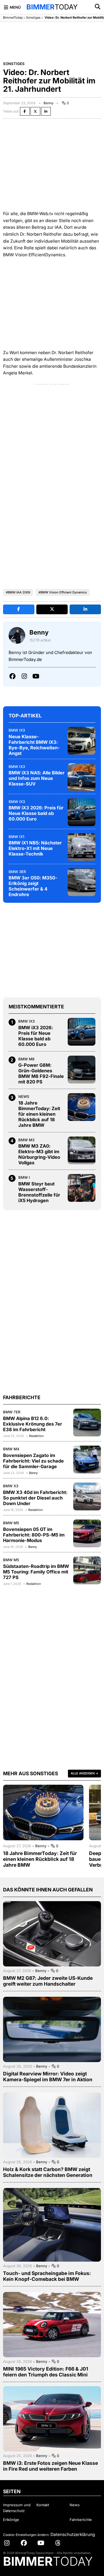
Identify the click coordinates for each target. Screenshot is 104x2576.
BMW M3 (26, 1140)
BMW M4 (11, 1449)
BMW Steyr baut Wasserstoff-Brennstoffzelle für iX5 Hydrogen (39, 1192)
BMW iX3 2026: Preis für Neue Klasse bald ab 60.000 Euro (36, 813)
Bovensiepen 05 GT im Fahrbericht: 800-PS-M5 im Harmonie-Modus (34, 1535)
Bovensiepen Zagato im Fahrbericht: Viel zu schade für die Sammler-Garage (33, 1461)
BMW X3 (11, 1486)
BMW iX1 (16, 837)
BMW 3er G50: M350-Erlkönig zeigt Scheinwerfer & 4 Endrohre (33, 886)
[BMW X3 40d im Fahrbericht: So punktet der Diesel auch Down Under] (87, 1496)
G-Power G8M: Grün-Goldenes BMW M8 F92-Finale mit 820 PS (41, 1073)
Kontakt (43, 2505)
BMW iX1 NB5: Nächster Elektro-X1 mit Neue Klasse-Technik (35, 848)
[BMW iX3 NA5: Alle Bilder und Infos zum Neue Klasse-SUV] (82, 777)
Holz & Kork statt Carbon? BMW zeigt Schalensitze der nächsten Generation (48, 2172)
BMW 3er (17, 872)
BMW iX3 (17, 730)
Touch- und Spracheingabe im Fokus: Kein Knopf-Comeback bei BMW (47, 2276)
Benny (49, 103)
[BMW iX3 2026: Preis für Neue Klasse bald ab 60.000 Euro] (82, 812)
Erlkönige (11, 2520)
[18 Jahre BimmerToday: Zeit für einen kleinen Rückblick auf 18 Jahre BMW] (82, 1107)
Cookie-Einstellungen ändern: (26, 2535)
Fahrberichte (81, 2520)
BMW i (24, 1177)
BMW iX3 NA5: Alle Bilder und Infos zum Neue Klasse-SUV (37, 778)
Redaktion (36, 1436)
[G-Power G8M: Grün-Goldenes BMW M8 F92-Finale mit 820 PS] (82, 1070)
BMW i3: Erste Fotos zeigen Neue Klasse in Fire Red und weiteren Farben (50, 2466)
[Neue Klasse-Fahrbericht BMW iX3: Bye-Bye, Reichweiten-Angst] (82, 741)
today (52, 7)
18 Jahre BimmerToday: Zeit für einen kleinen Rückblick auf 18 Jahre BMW (39, 1114)
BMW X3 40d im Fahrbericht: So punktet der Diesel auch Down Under (35, 1498)
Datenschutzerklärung (73, 2534)
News (24, 1096)
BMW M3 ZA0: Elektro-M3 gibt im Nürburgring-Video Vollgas (39, 1154)
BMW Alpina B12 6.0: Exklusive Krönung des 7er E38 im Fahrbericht (33, 1424)
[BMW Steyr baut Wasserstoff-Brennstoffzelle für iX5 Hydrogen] (82, 1188)
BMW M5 (11, 1523)
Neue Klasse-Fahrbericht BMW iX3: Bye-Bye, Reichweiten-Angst (34, 745)
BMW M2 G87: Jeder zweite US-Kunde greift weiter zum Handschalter (48, 1981)
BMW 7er (12, 1412)
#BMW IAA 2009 (18, 592)
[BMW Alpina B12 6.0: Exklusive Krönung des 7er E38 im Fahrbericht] (87, 1423)
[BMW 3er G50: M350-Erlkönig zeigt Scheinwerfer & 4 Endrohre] (82, 882)
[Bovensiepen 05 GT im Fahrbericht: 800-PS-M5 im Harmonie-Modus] (87, 1533)
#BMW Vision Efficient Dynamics (63, 592)
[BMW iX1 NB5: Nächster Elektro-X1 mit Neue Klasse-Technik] (82, 847)
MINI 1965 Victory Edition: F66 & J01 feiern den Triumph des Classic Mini (46, 2372)
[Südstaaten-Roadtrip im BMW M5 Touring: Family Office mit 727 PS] (87, 1570)
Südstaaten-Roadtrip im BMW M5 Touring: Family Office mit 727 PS (36, 1572)
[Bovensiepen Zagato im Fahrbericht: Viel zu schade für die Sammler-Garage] (87, 1459)
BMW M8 (26, 1059)
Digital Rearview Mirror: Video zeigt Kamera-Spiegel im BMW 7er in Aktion (48, 2077)
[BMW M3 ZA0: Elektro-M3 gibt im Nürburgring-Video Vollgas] (82, 1150)
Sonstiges (33, 18)
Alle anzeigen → (84, 1773)
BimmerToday (13, 18)
